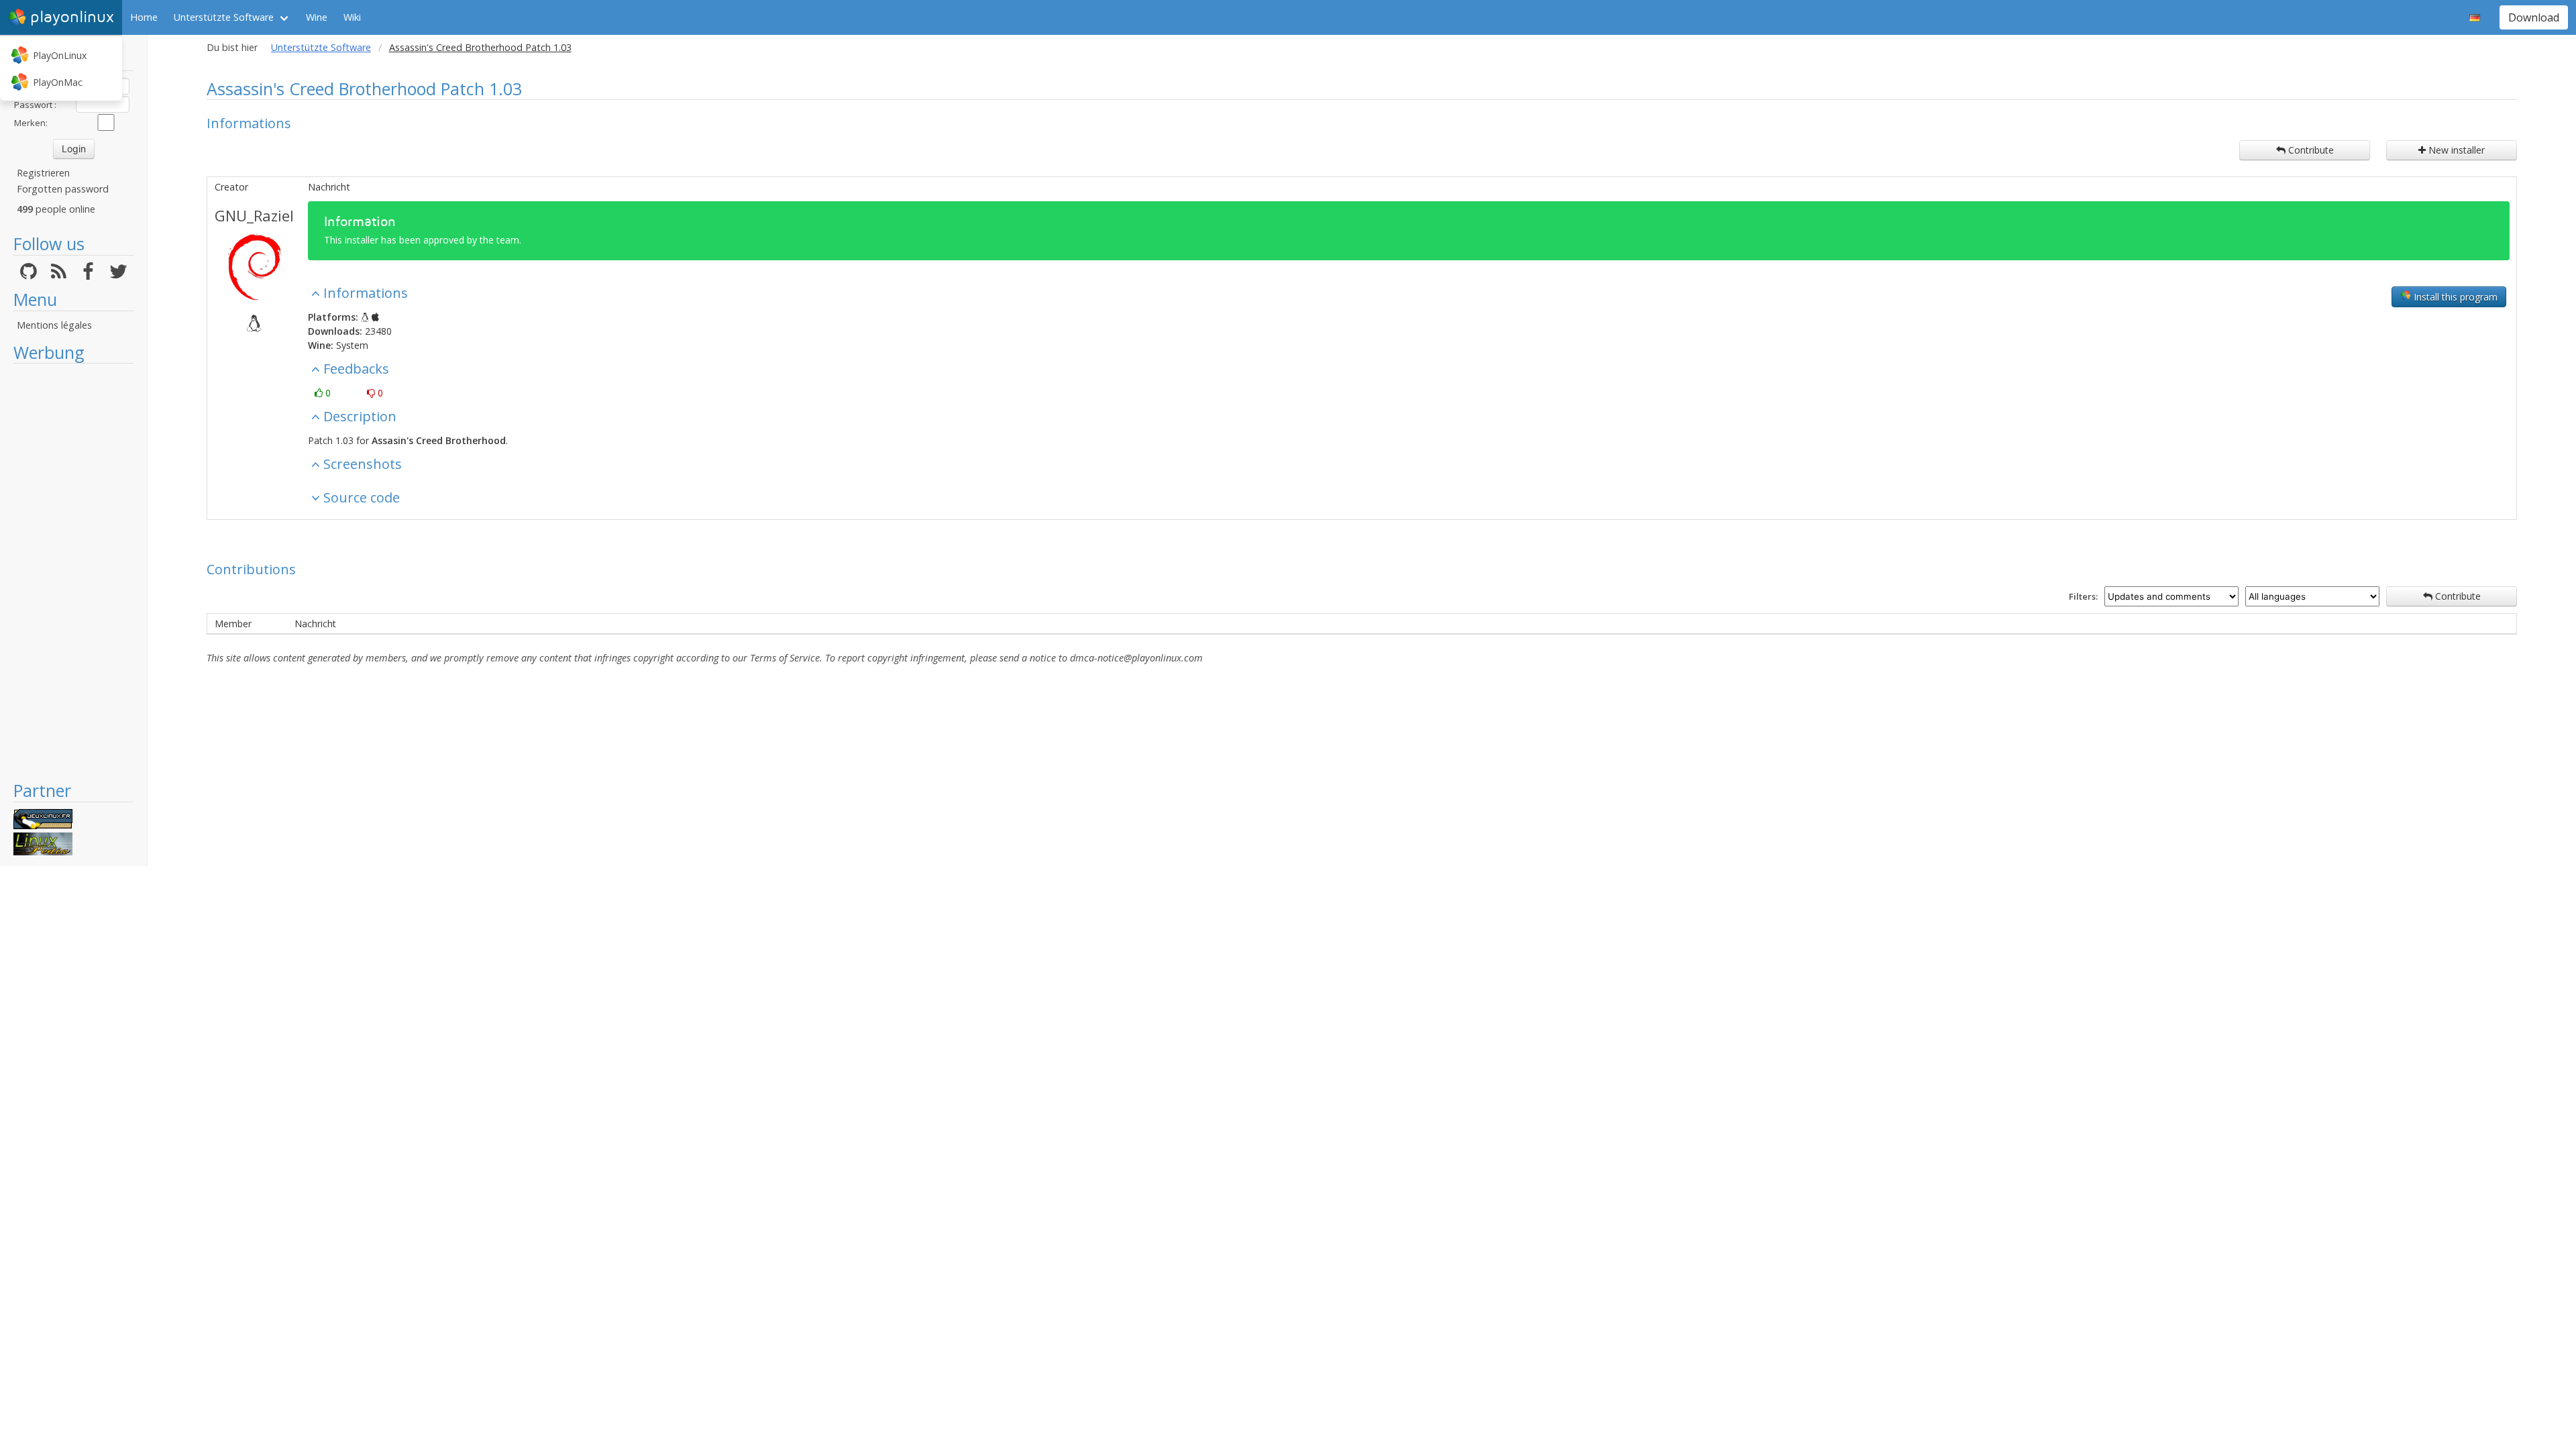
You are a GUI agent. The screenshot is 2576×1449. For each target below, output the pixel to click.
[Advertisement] (73, 572)
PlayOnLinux (60, 55)
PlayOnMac (58, 82)
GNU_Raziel (254, 215)
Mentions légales (54, 325)
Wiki (352, 17)
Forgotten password (63, 189)
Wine (317, 17)
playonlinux (72, 17)
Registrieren (43, 173)
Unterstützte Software (224, 17)
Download (2534, 17)
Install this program (2454, 297)
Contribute (2310, 150)
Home (144, 17)
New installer (2455, 150)
